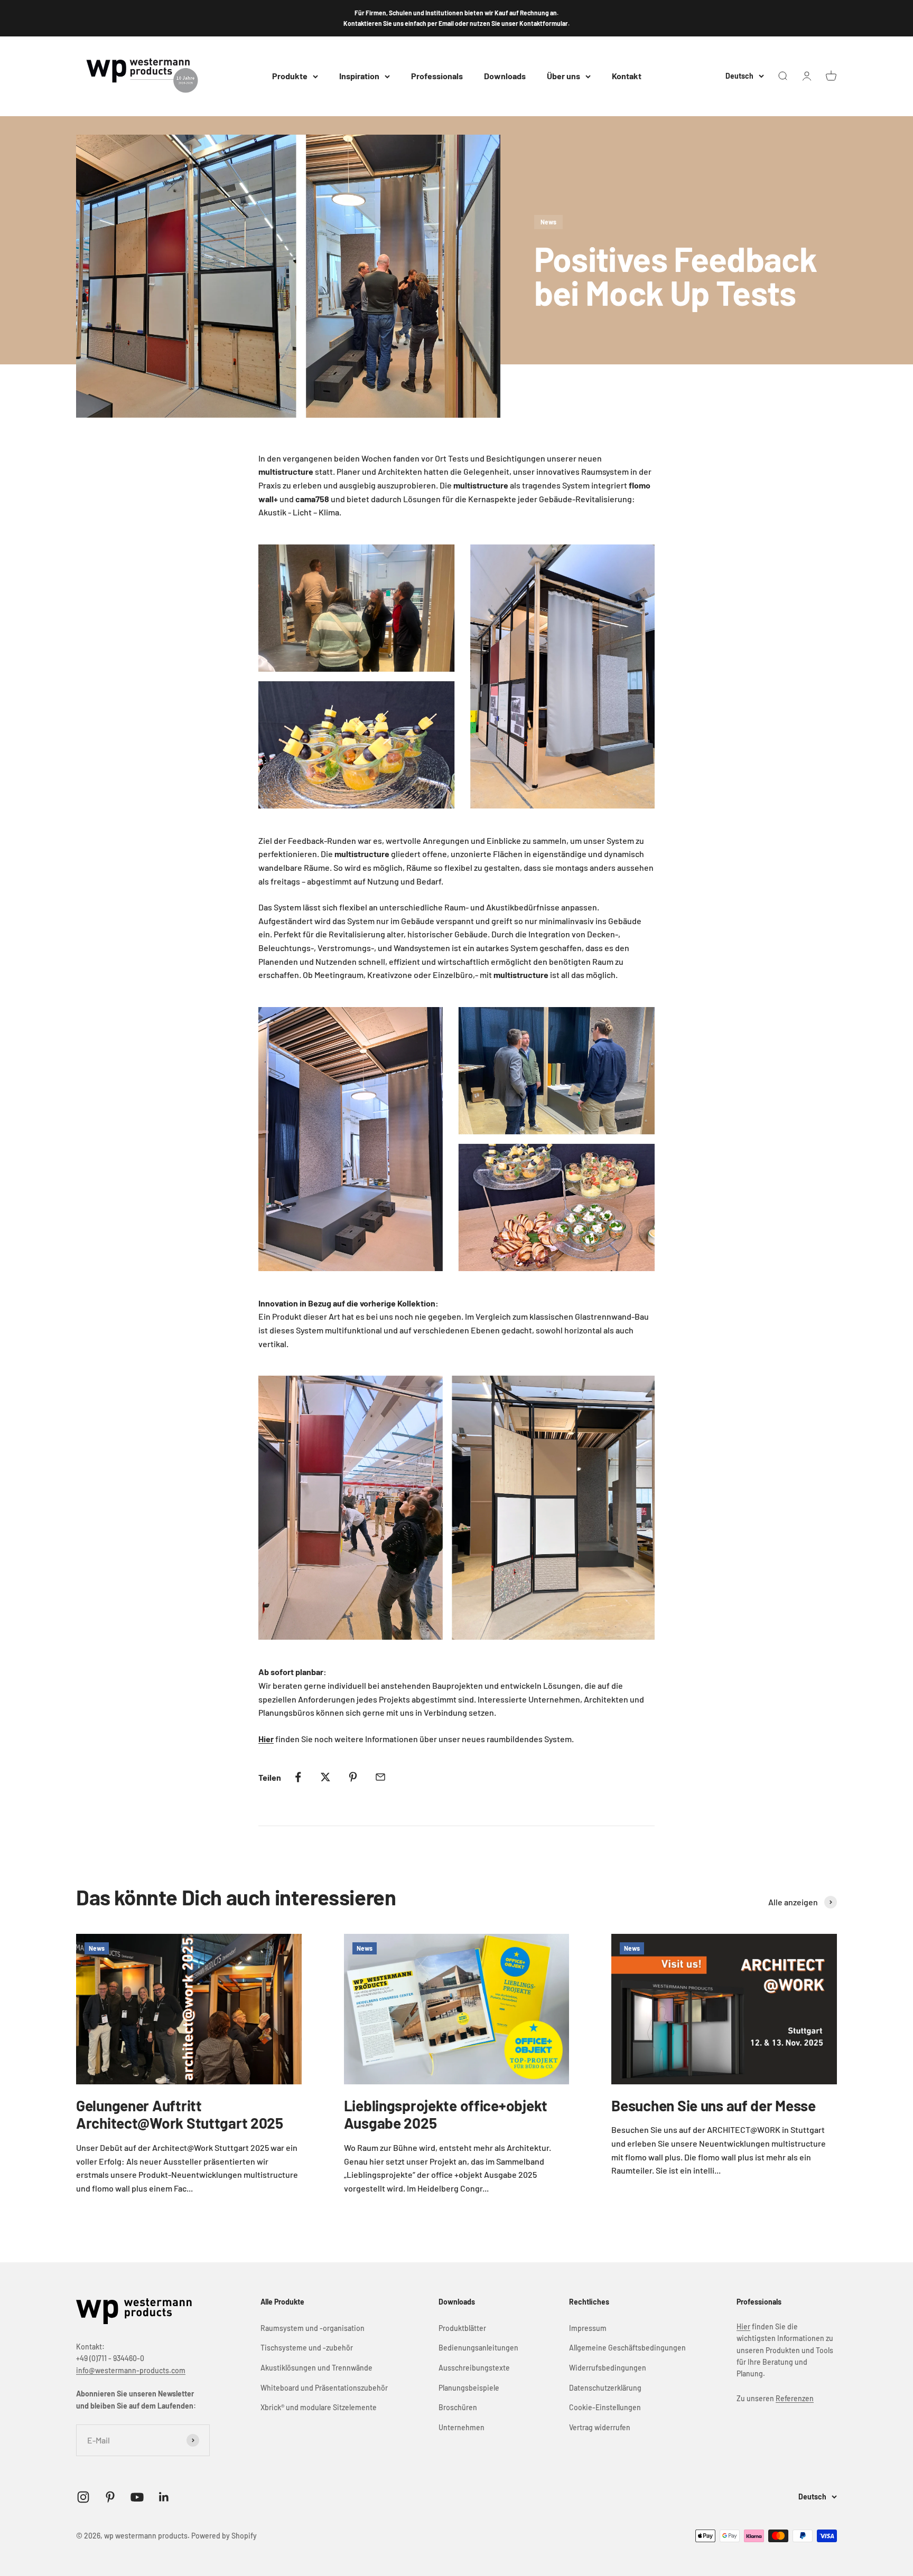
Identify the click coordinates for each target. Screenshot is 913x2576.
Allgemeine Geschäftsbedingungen (627, 2348)
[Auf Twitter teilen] (325, 1777)
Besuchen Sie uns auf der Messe (714, 2105)
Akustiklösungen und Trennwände (316, 2368)
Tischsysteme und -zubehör (307, 2348)
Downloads (505, 76)
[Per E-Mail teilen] (380, 1777)
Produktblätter (462, 2328)
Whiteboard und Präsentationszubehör (324, 2388)
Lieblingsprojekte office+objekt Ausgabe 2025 (446, 2114)
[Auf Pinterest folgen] (110, 2497)
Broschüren (458, 2407)
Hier (743, 2326)
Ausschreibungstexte (474, 2368)
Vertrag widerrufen (600, 2427)
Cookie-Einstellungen (605, 2407)
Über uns (563, 76)
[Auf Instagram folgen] (83, 2497)
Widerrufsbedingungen (608, 2368)
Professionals (437, 76)
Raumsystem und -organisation (313, 2328)
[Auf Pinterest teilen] (353, 1777)
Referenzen (795, 2398)
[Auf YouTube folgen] (137, 2497)
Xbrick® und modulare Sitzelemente (319, 2407)
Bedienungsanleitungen (478, 2348)
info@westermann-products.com (131, 2370)
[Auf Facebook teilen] (298, 1777)
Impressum (588, 2328)
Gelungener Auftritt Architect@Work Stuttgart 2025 (180, 2114)
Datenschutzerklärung (605, 2388)
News (548, 222)
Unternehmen (462, 2427)
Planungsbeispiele (469, 2388)
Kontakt (627, 76)
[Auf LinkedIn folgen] (164, 2497)
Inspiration (359, 76)
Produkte (290, 76)
